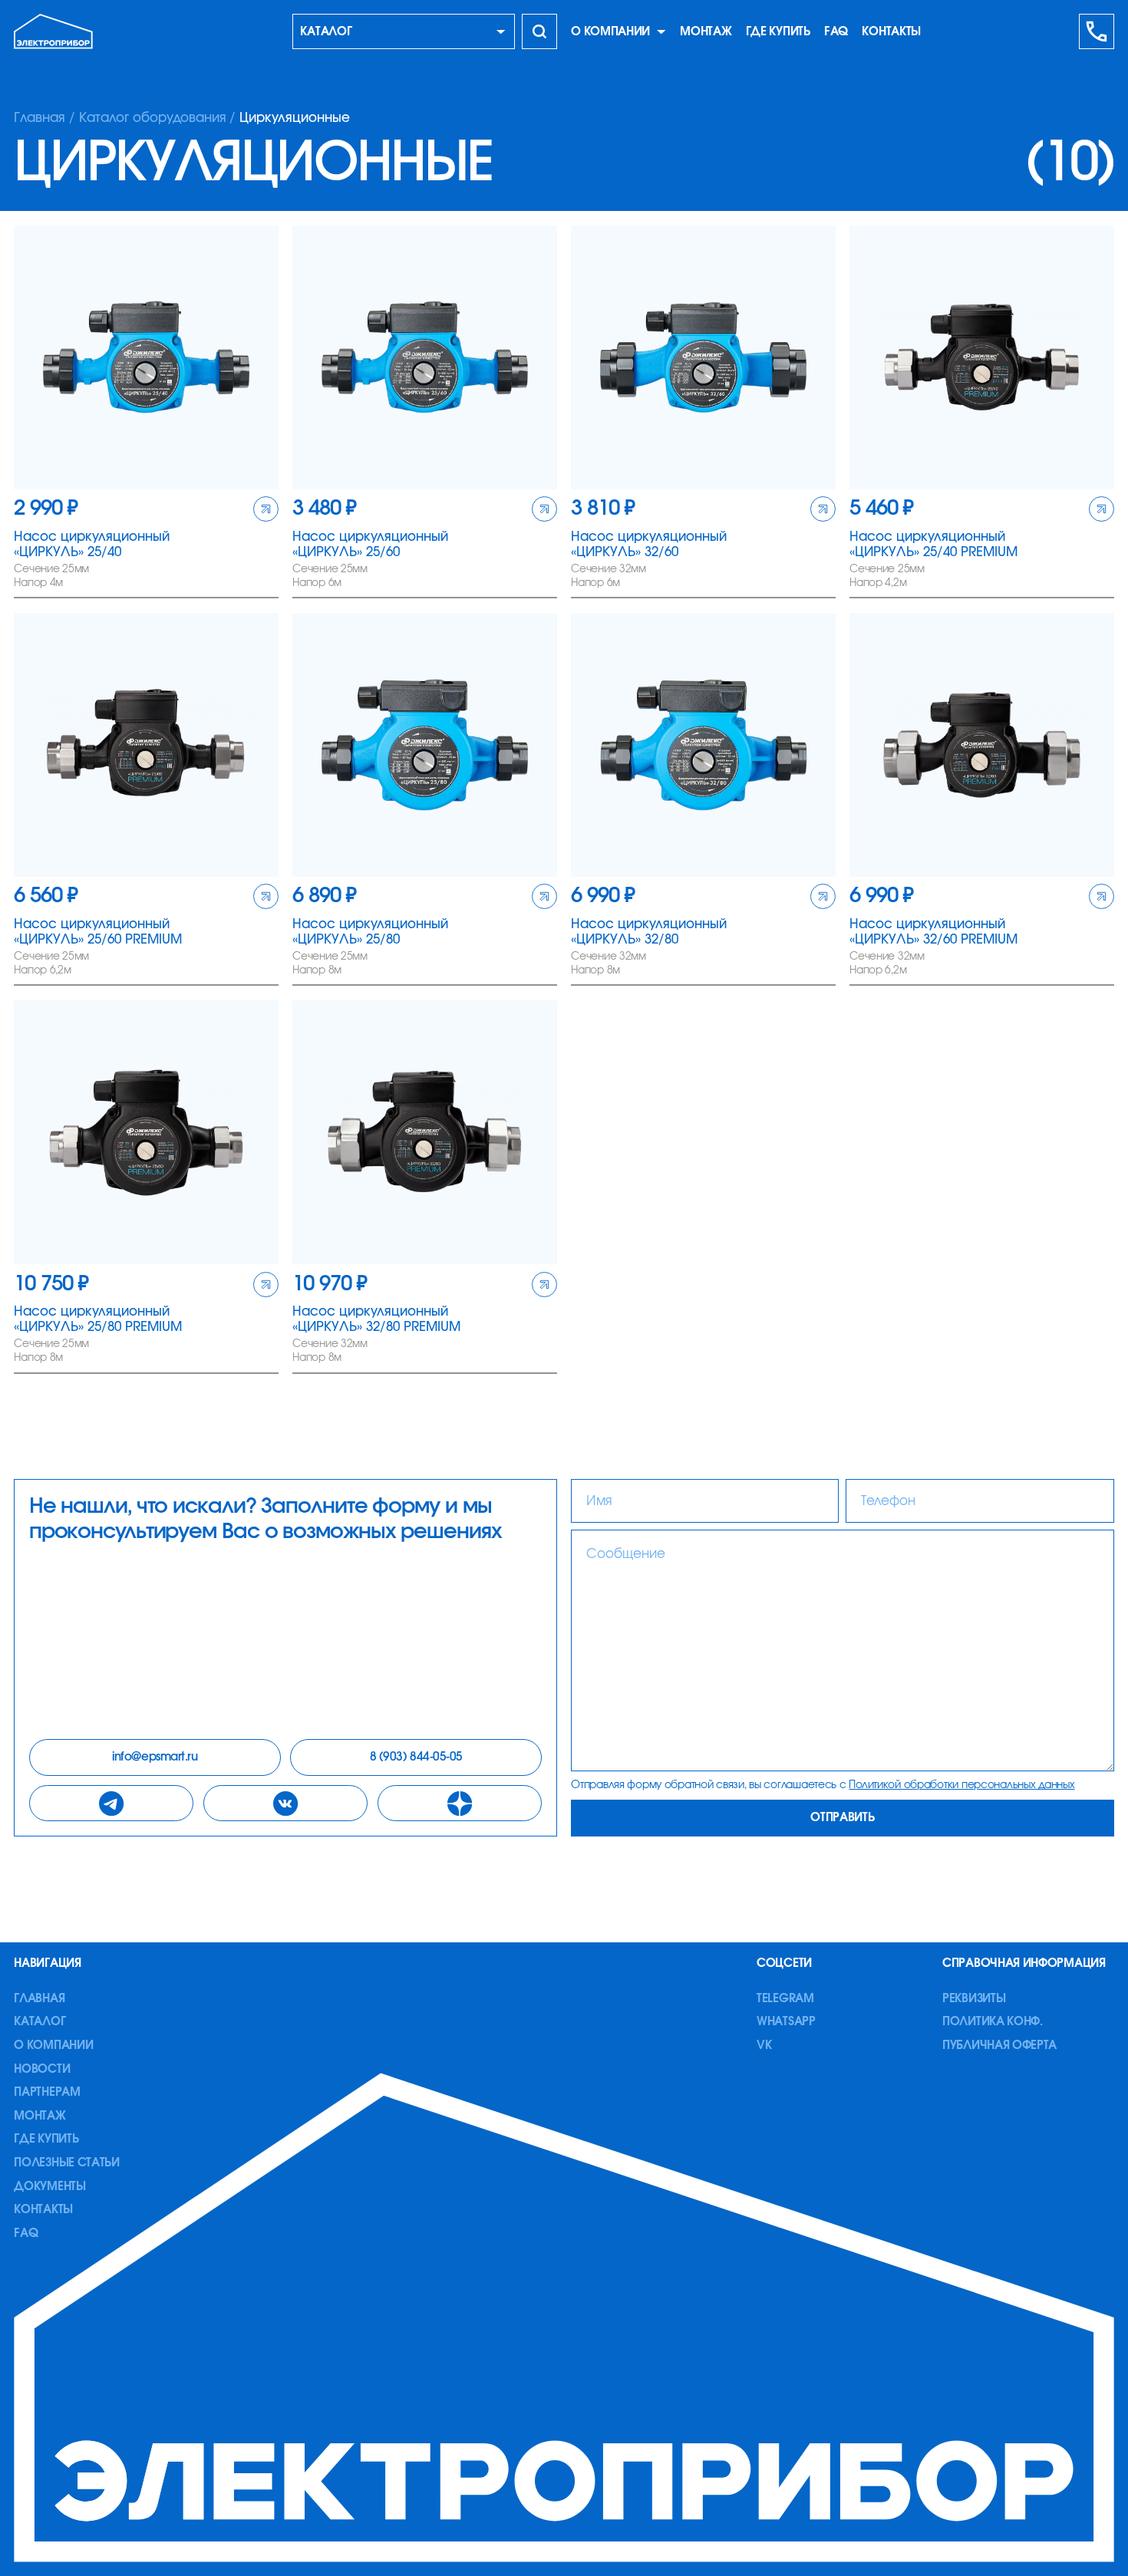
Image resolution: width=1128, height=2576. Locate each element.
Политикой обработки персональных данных (961, 1785)
